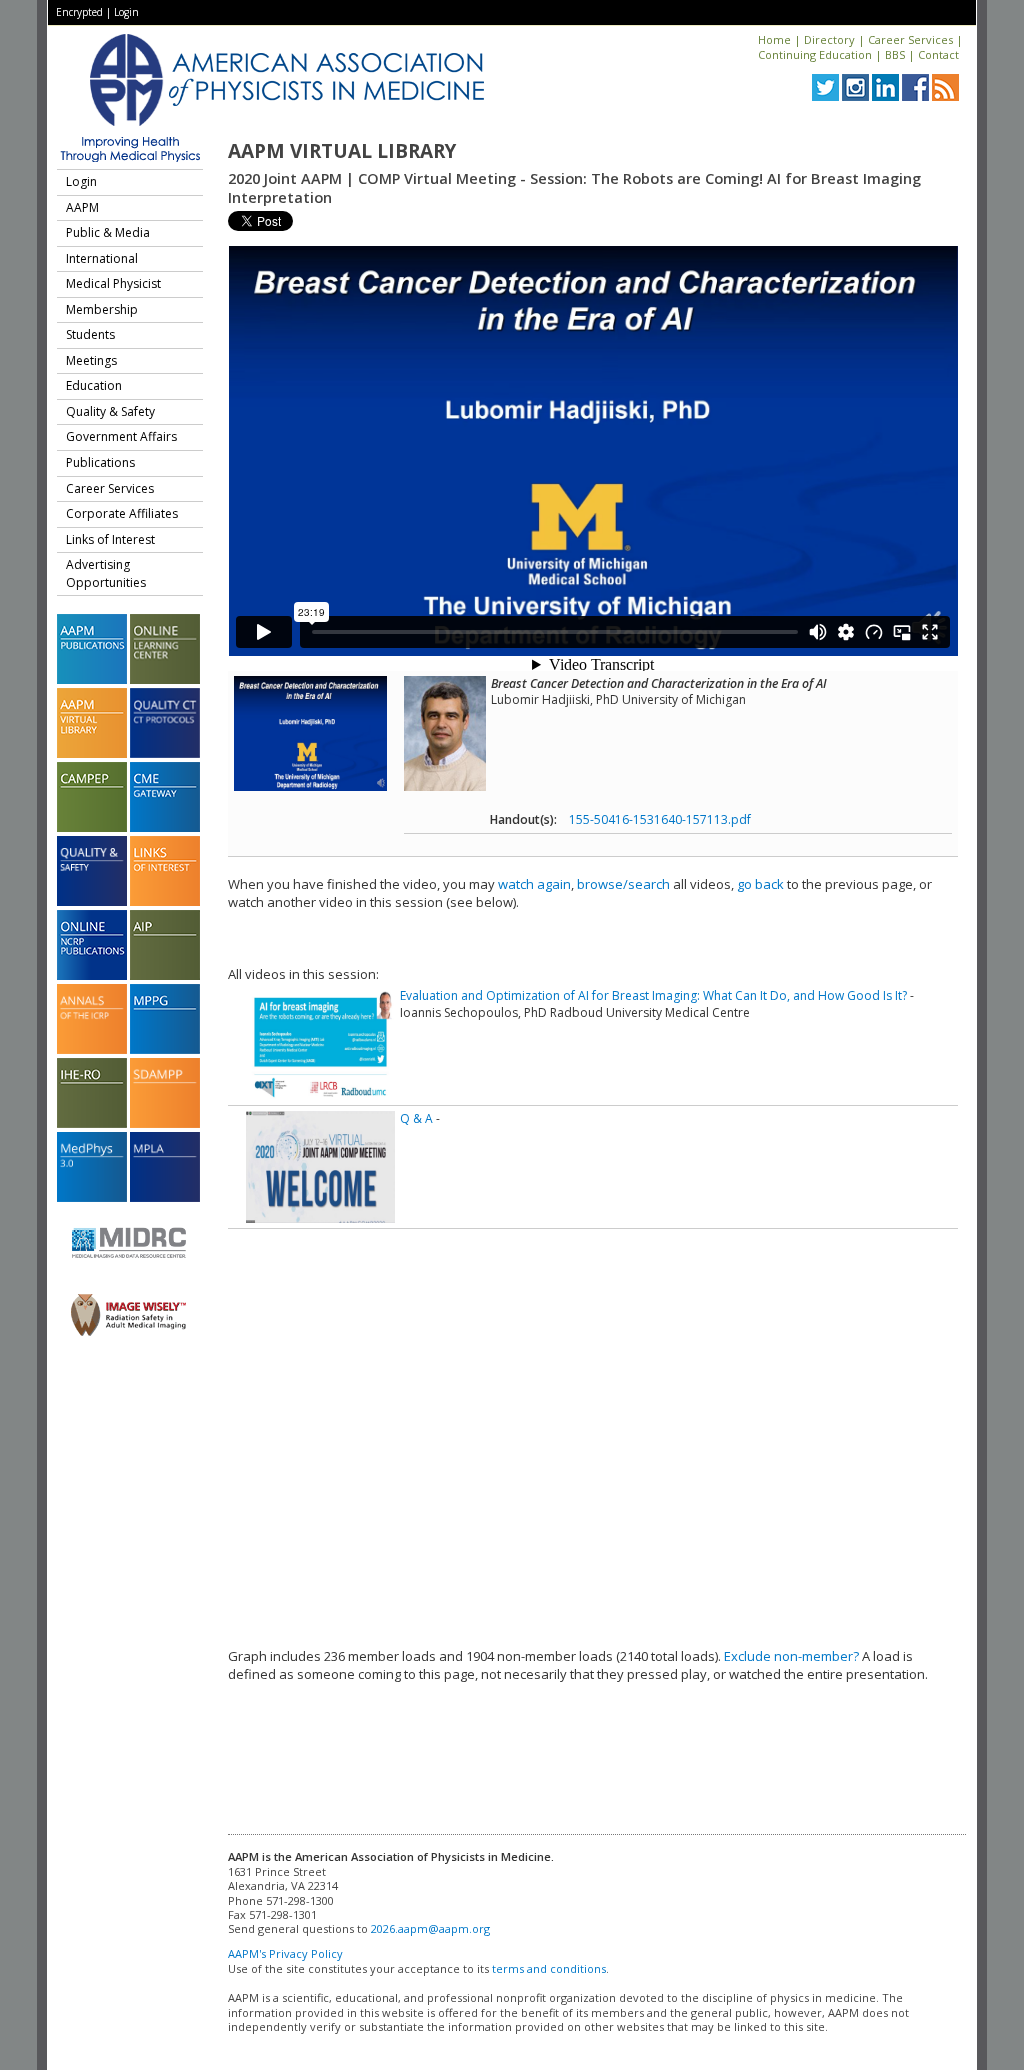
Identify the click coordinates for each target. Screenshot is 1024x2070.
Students (90, 334)
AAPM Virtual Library (342, 151)
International (102, 258)
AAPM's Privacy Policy (285, 1953)
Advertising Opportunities (106, 573)
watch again (534, 884)
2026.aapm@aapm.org (430, 1928)
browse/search (623, 884)
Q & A (416, 1118)
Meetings (91, 360)
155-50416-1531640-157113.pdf (660, 819)
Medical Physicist (113, 283)
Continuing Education (815, 54)
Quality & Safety (110, 411)
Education (94, 385)
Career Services (910, 39)
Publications (100, 462)
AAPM (82, 207)
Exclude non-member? (791, 1656)
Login (126, 12)
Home (774, 39)
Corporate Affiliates (122, 513)
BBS (895, 54)
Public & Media (108, 232)
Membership (102, 309)
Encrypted (79, 12)
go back (760, 884)
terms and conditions (549, 1968)
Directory (829, 39)
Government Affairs (121, 436)
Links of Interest (110, 539)
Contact (938, 54)
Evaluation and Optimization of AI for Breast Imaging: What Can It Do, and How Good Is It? (653, 995)
